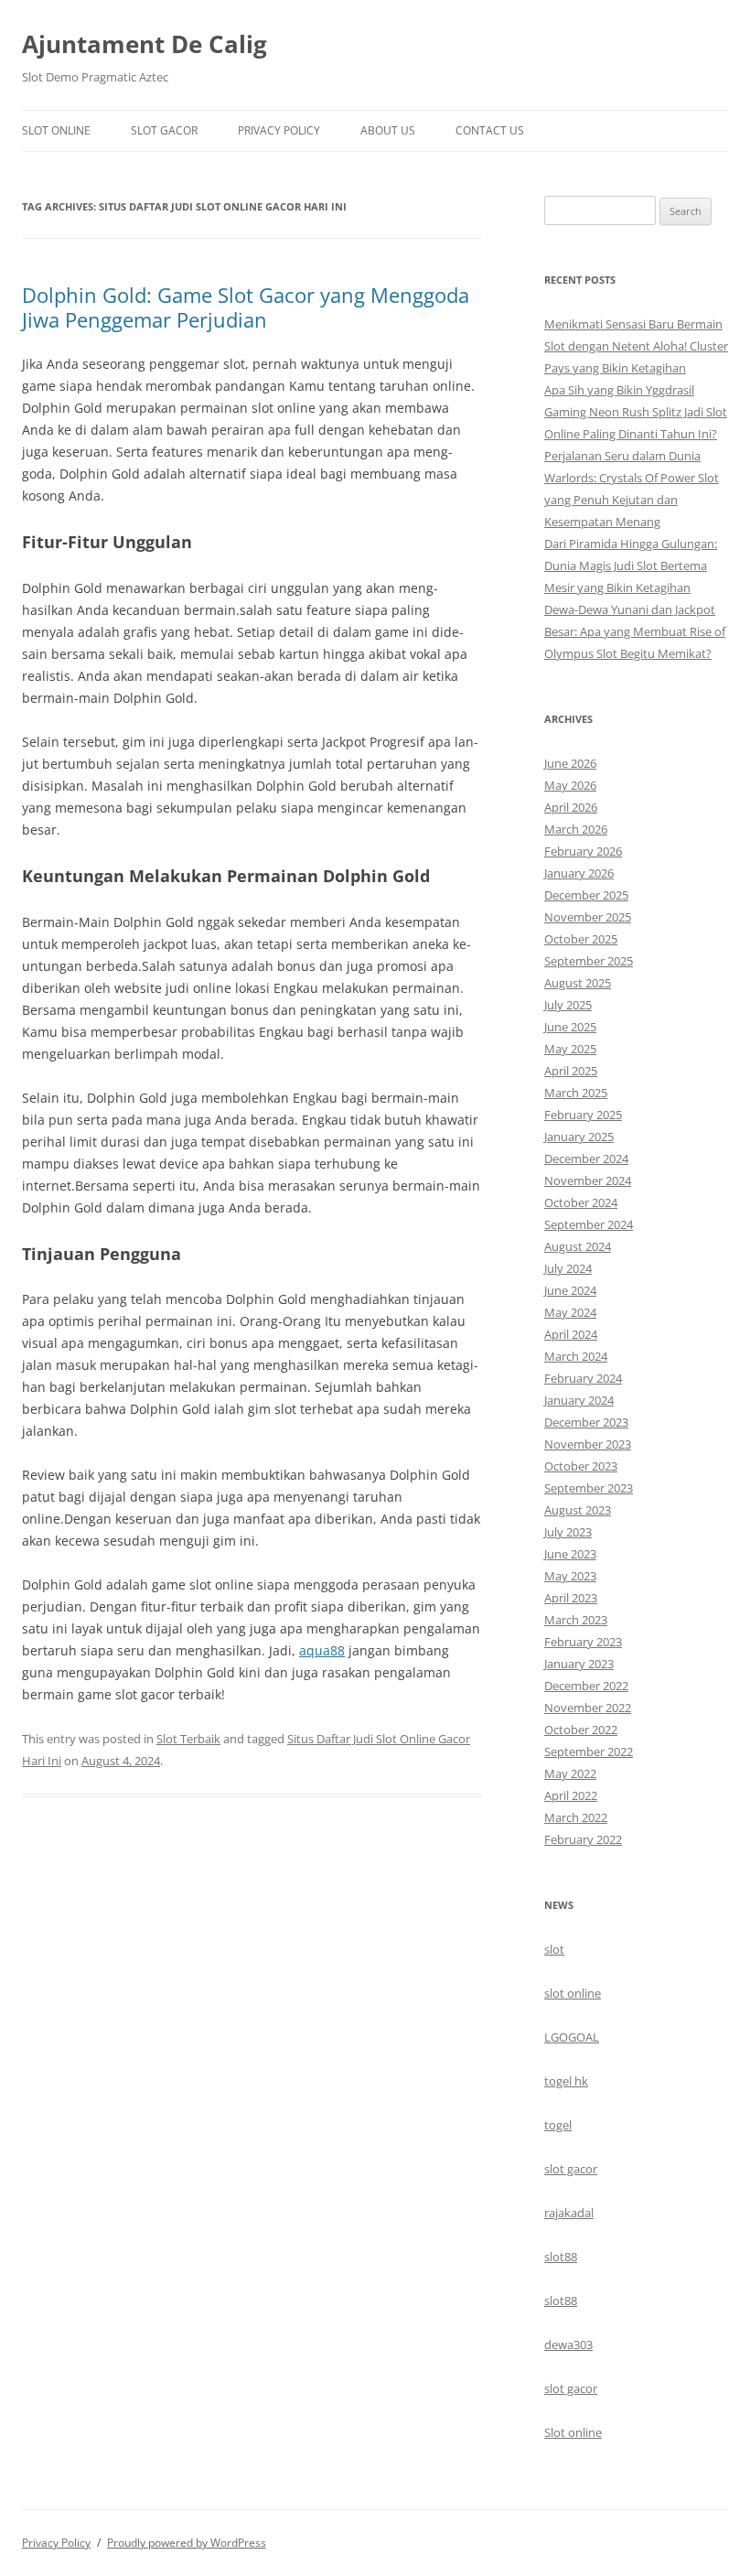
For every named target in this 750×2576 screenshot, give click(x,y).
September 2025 (589, 961)
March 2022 (576, 1817)
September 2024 (589, 1224)
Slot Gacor (164, 130)
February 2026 (583, 851)
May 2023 (570, 1576)
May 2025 (570, 1049)
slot (554, 1949)
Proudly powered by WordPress (187, 2543)
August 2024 (578, 1246)
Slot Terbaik (188, 1739)
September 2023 (589, 1488)
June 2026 (570, 763)
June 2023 (570, 1554)
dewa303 (568, 2344)
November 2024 (588, 1180)
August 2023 (578, 1510)
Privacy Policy (279, 130)
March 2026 (576, 829)
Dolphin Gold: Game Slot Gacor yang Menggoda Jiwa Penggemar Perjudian (246, 307)
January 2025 (579, 1137)
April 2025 (571, 1071)
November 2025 (588, 917)
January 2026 (579, 873)
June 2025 (570, 1027)
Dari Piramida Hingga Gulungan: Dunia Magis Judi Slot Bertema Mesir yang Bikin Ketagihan (631, 566)
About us (388, 130)
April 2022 (571, 1795)
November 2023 (588, 1444)
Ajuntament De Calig (145, 44)
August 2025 (578, 983)
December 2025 (586, 895)
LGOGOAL (572, 2037)
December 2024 (586, 1159)
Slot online (573, 2432)
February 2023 (583, 1642)
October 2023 (581, 1466)
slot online (573, 1993)
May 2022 (570, 1773)
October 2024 (581, 1202)
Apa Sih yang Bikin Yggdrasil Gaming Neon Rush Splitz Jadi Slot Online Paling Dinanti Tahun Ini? (636, 412)
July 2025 (568, 1005)
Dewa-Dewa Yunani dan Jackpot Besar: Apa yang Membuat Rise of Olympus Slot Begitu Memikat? (635, 631)
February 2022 (583, 1839)
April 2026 (571, 807)
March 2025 (576, 1093)
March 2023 (576, 1620)
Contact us (490, 130)
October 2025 (581, 939)
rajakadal (569, 2213)
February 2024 (583, 1378)
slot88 (561, 2257)
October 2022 (581, 1730)
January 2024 (579, 1400)
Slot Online (56, 130)
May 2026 (570, 785)
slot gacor (571, 2169)
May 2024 (570, 1312)
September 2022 (589, 1751)
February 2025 (583, 1115)
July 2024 (568, 1268)
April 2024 (571, 1334)
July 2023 (568, 1532)
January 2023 (579, 1664)
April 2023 (571, 1598)
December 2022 (586, 1686)
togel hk (566, 2081)
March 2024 (576, 1356)
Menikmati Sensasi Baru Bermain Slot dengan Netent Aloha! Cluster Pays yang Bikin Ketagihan (636, 346)
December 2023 (586, 1422)
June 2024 (570, 1290)
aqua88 (322, 1650)
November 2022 (588, 1708)
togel (558, 2125)
